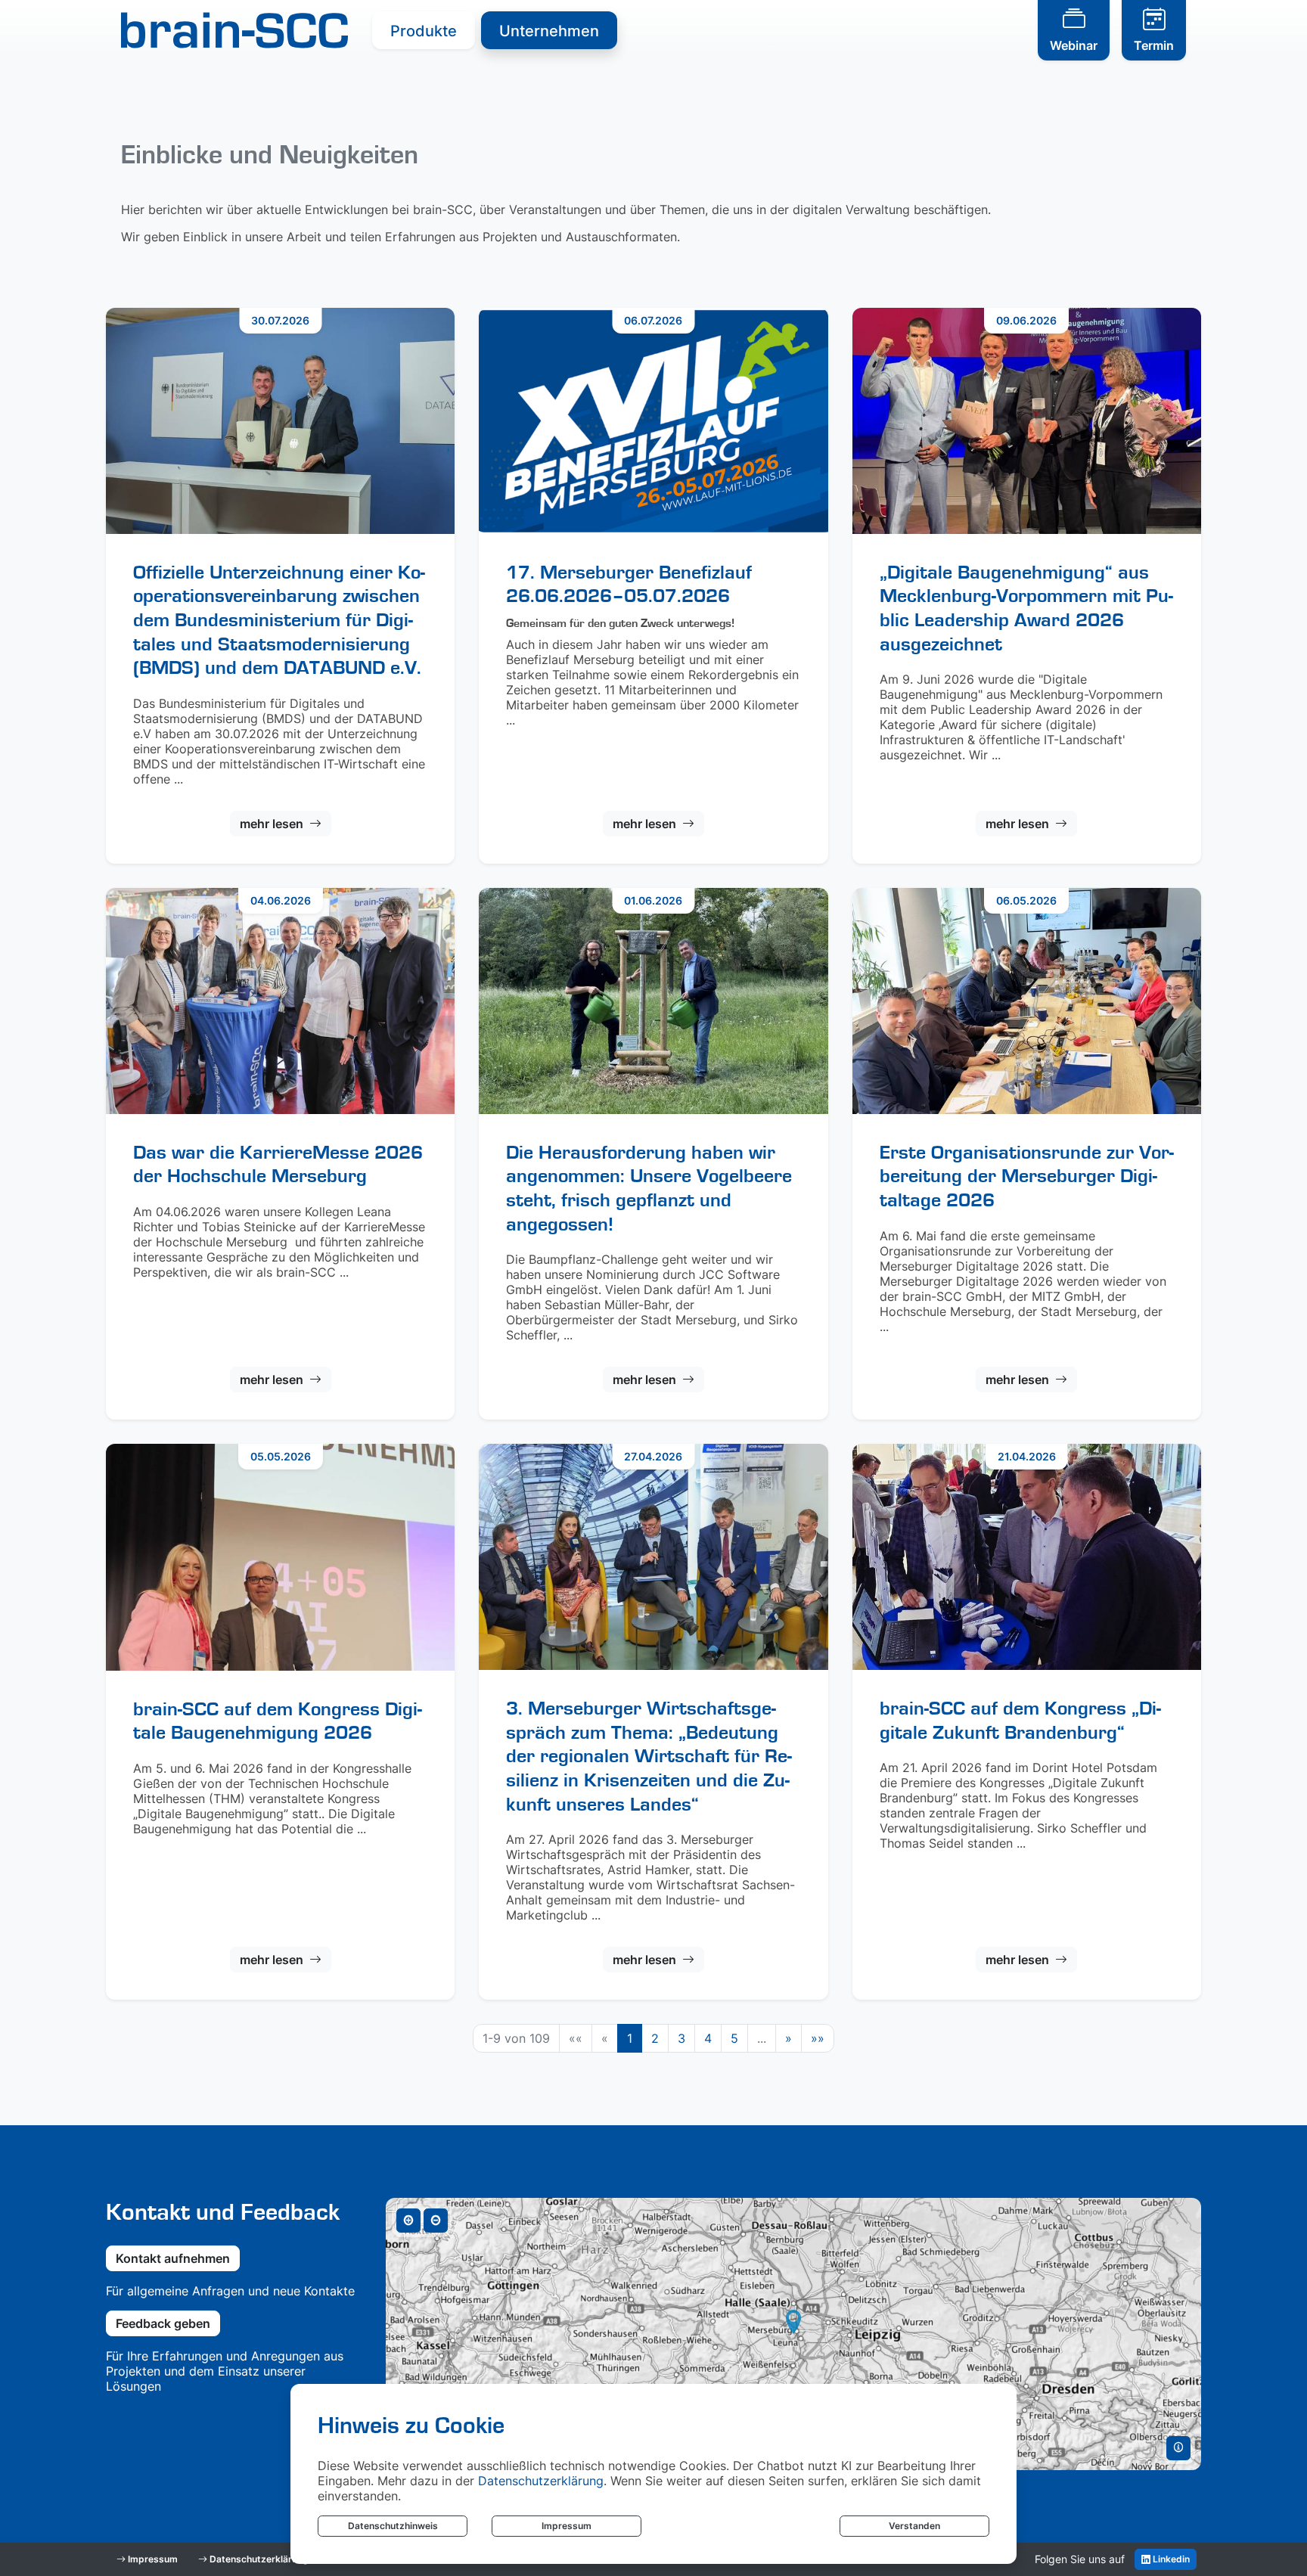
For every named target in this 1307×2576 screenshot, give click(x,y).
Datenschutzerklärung (541, 2481)
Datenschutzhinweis (393, 2526)
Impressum (567, 2526)
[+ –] (793, 2334)
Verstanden (914, 2526)
